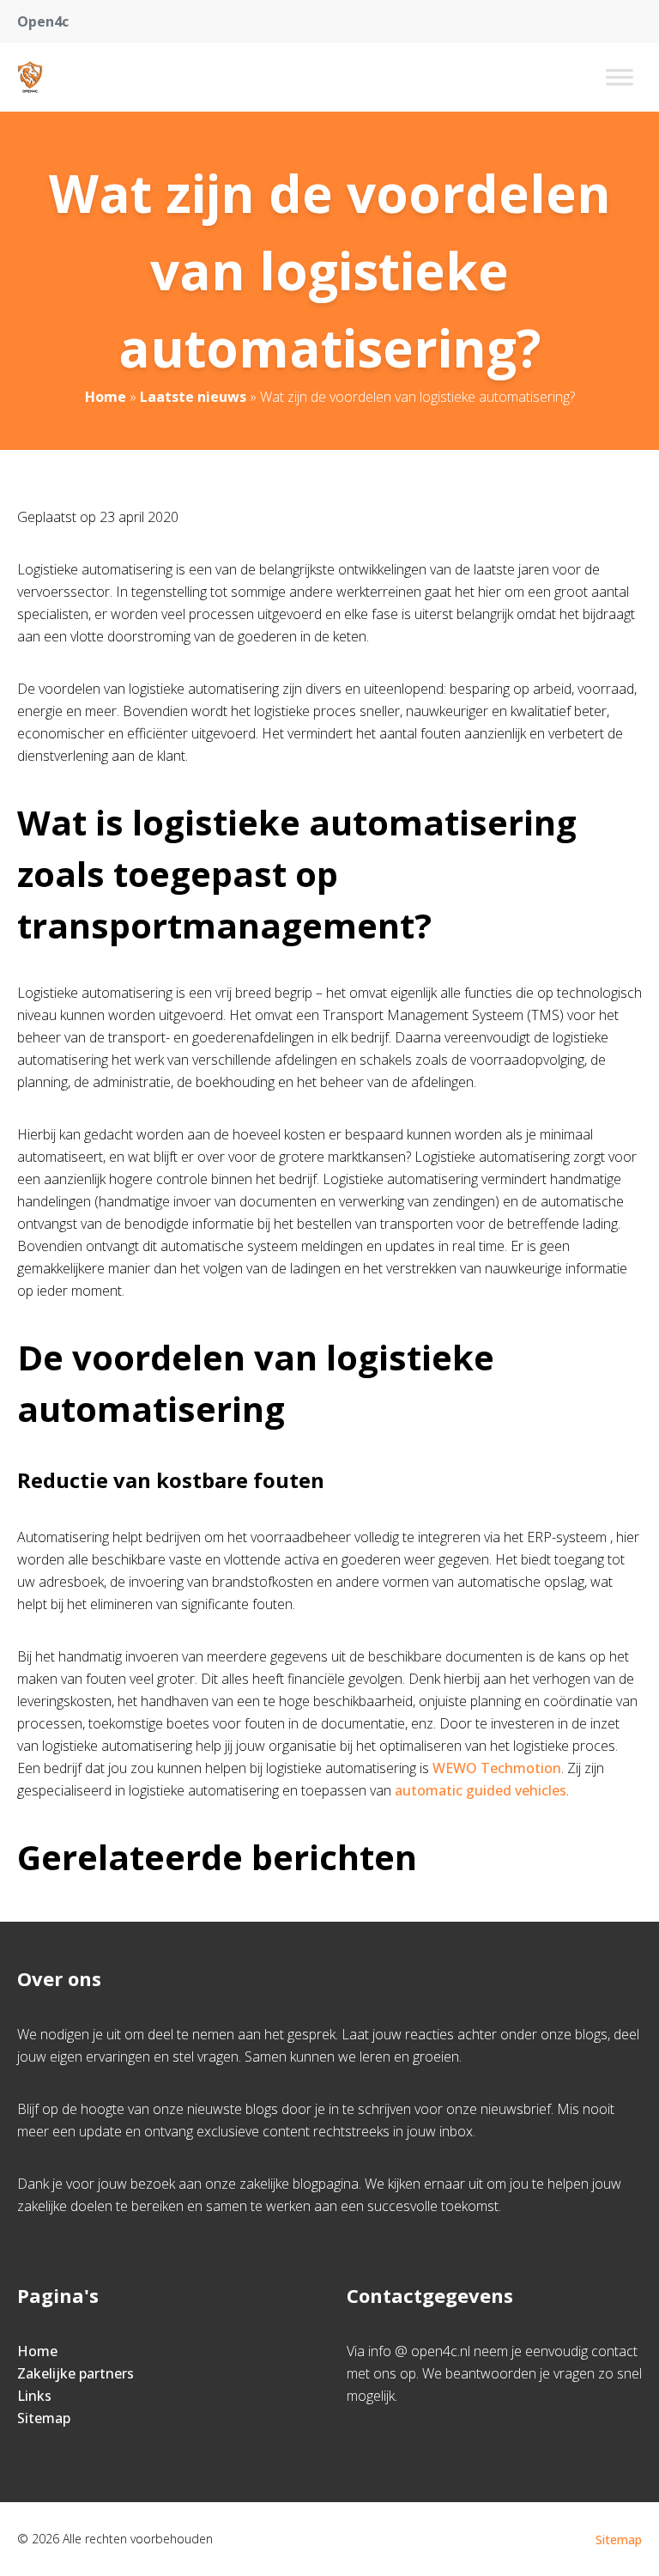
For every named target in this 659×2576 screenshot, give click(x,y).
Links (34, 2396)
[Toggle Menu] (620, 77)
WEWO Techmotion (497, 1768)
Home (106, 397)
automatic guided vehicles (481, 1790)
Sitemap (44, 2418)
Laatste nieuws (193, 397)
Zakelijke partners (76, 2373)
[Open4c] (30, 77)
